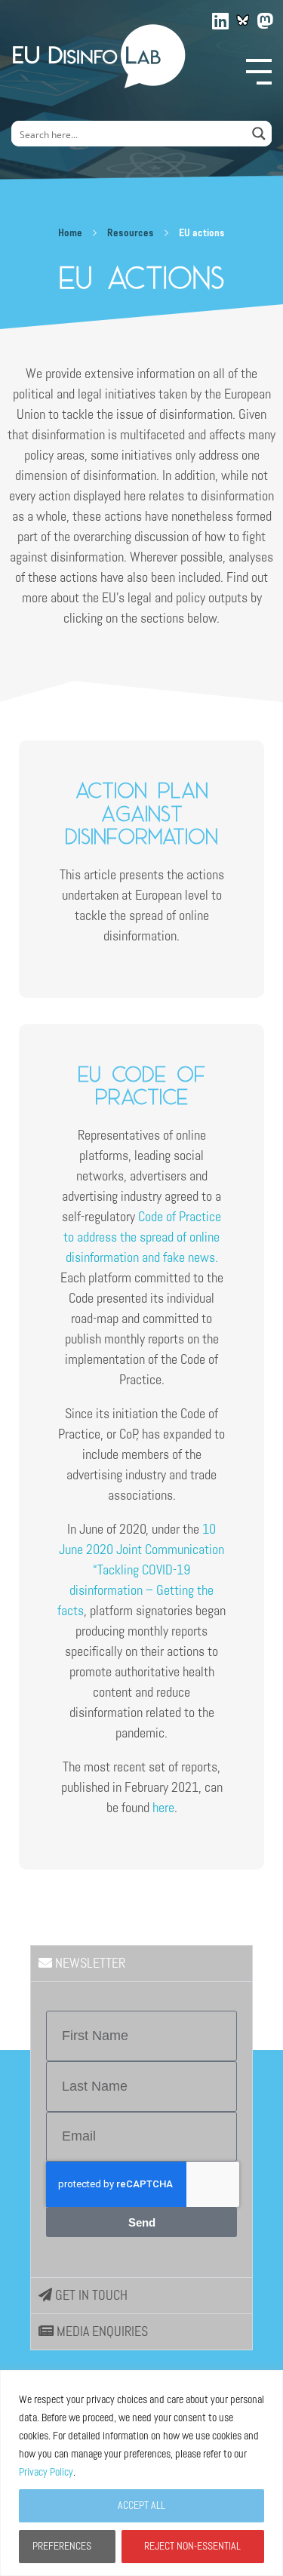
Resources (131, 233)
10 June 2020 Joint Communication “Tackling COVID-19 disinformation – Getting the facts (141, 1570)
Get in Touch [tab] (90, 2295)
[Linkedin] (221, 18)
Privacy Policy (46, 2472)
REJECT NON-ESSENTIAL (192, 2546)
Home (70, 233)
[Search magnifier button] (259, 134)
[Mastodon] (266, 18)
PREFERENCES (62, 2546)
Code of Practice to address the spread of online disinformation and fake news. (142, 1237)
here (163, 1808)
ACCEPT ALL (141, 2505)
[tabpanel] (141, 2129)
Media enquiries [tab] (101, 2331)
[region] (141, 2473)
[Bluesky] (243, 20)
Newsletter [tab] (89, 1963)
